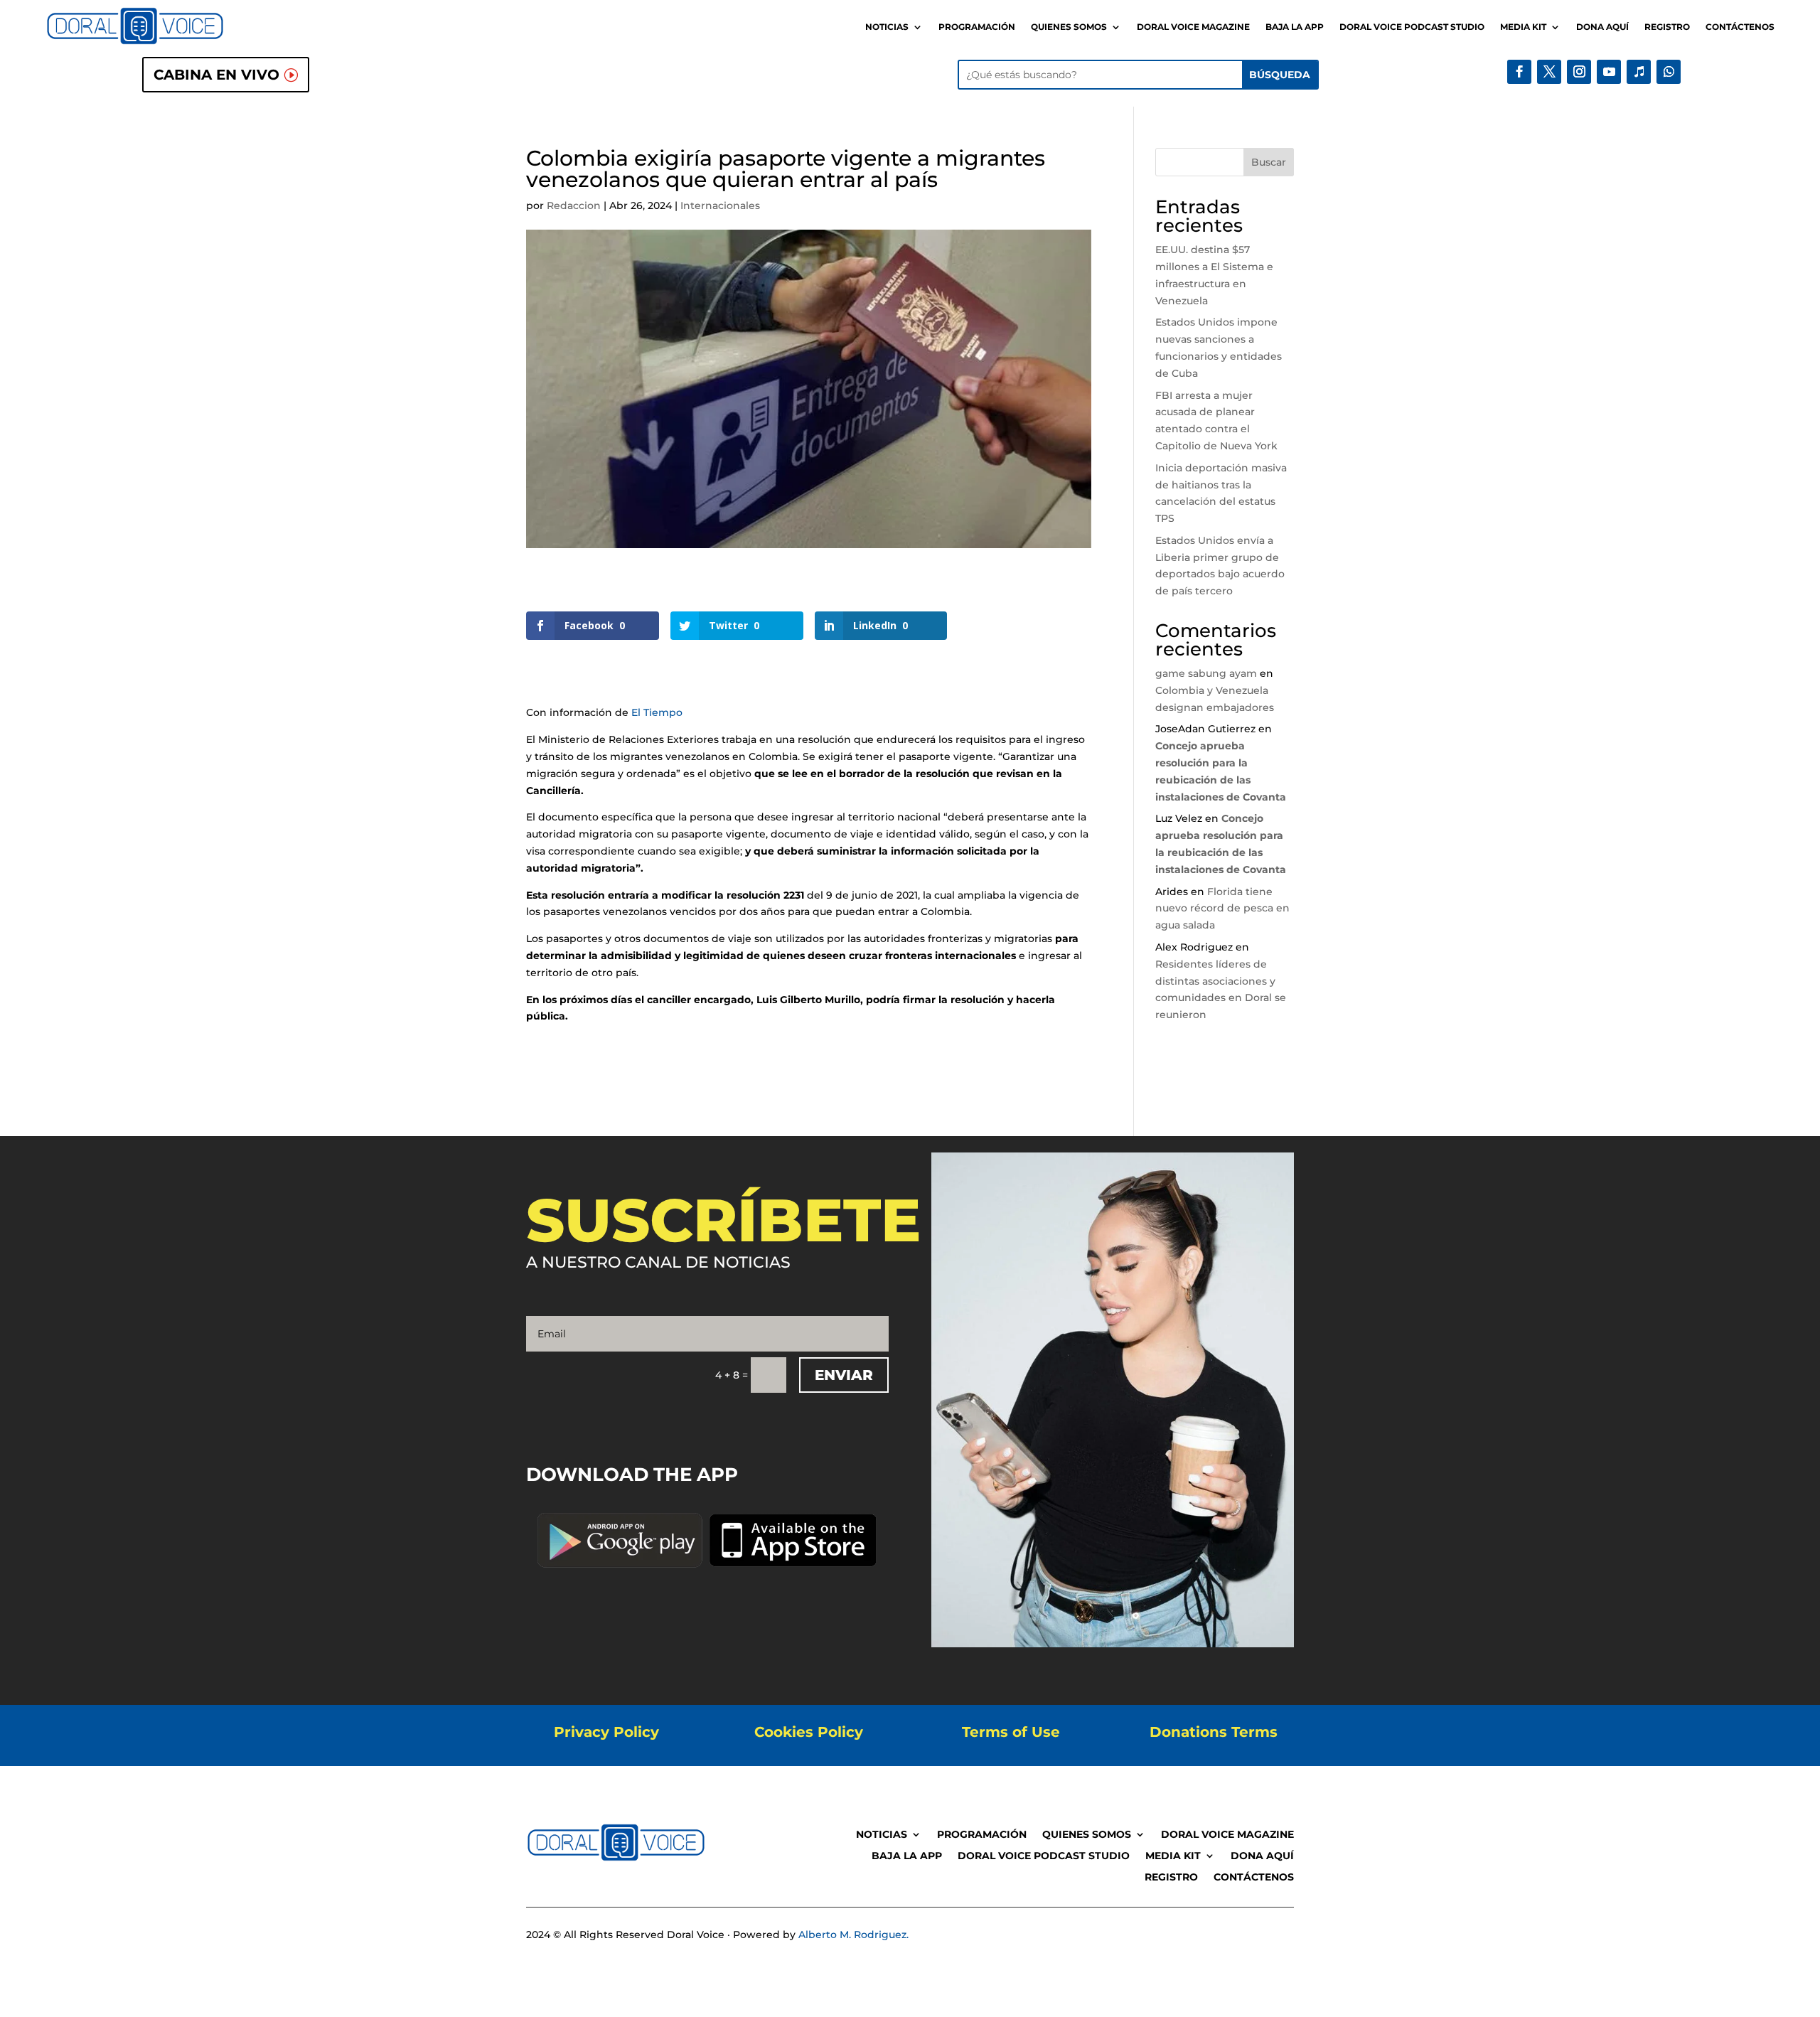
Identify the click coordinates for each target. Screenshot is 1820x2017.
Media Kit (1523, 27)
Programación (977, 27)
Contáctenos (1740, 27)
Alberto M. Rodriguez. (853, 1935)
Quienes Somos (1069, 27)
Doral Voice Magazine (1193, 27)
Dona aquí (1602, 27)
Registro (1667, 27)
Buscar (1269, 162)
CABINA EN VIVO (216, 75)
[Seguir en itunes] (1639, 72)
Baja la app (1295, 27)
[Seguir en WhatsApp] (1669, 72)
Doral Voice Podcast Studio (1412, 27)
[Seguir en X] (1549, 72)
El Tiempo (657, 712)
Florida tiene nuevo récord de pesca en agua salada (1222, 909)
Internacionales (720, 205)
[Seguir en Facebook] (1519, 72)
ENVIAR (844, 1375)
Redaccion (574, 205)
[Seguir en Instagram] (1579, 72)
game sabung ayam (1206, 673)
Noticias (887, 27)
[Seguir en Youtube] (1609, 72)
